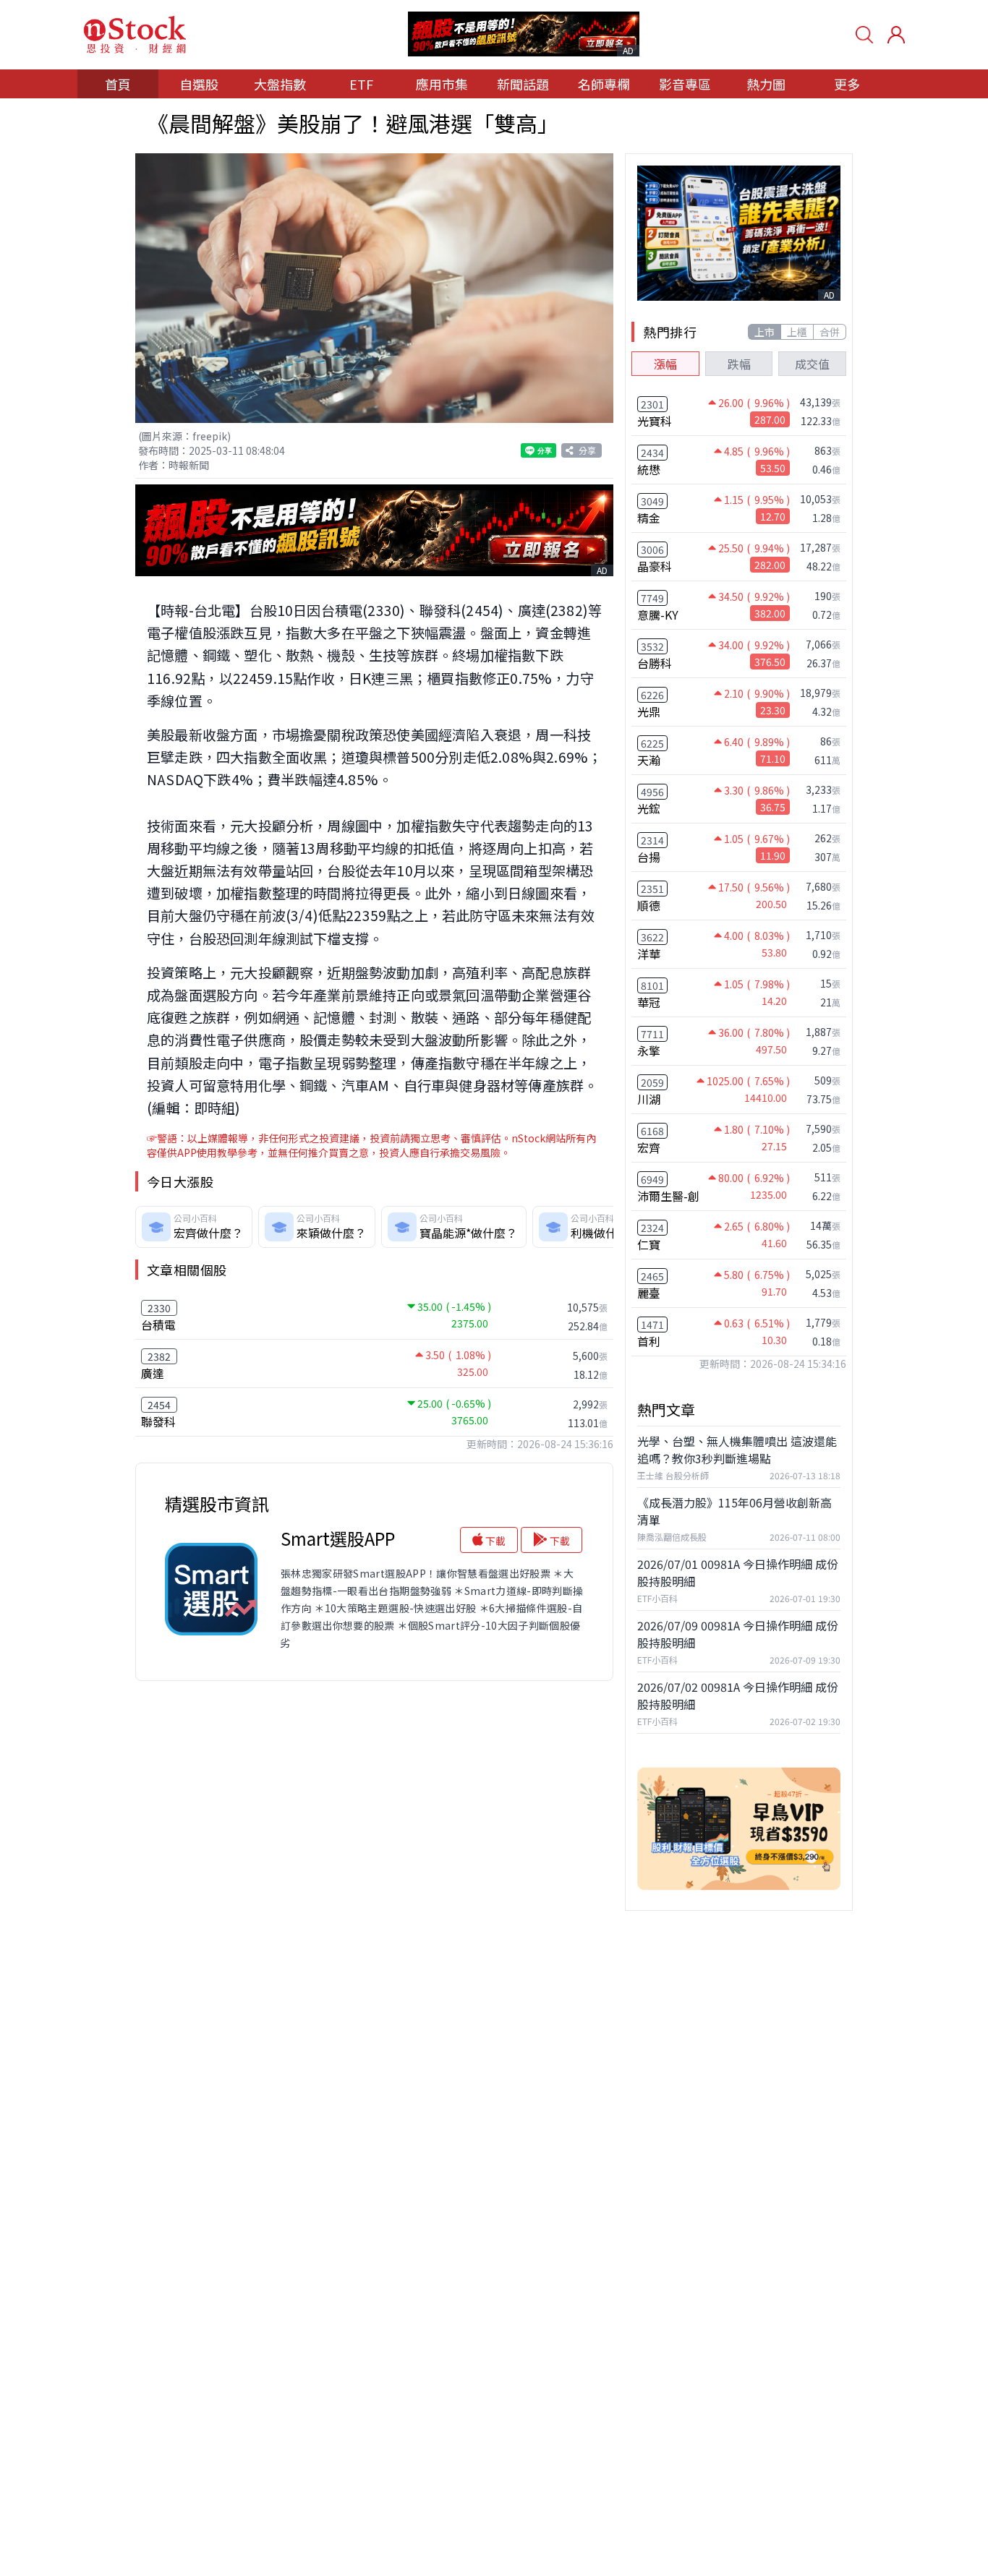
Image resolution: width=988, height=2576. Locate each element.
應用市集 (442, 84)
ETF (361, 84)
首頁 (118, 84)
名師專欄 (604, 84)
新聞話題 (523, 84)
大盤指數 (280, 84)
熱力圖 (766, 84)
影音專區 (685, 84)
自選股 (199, 84)
